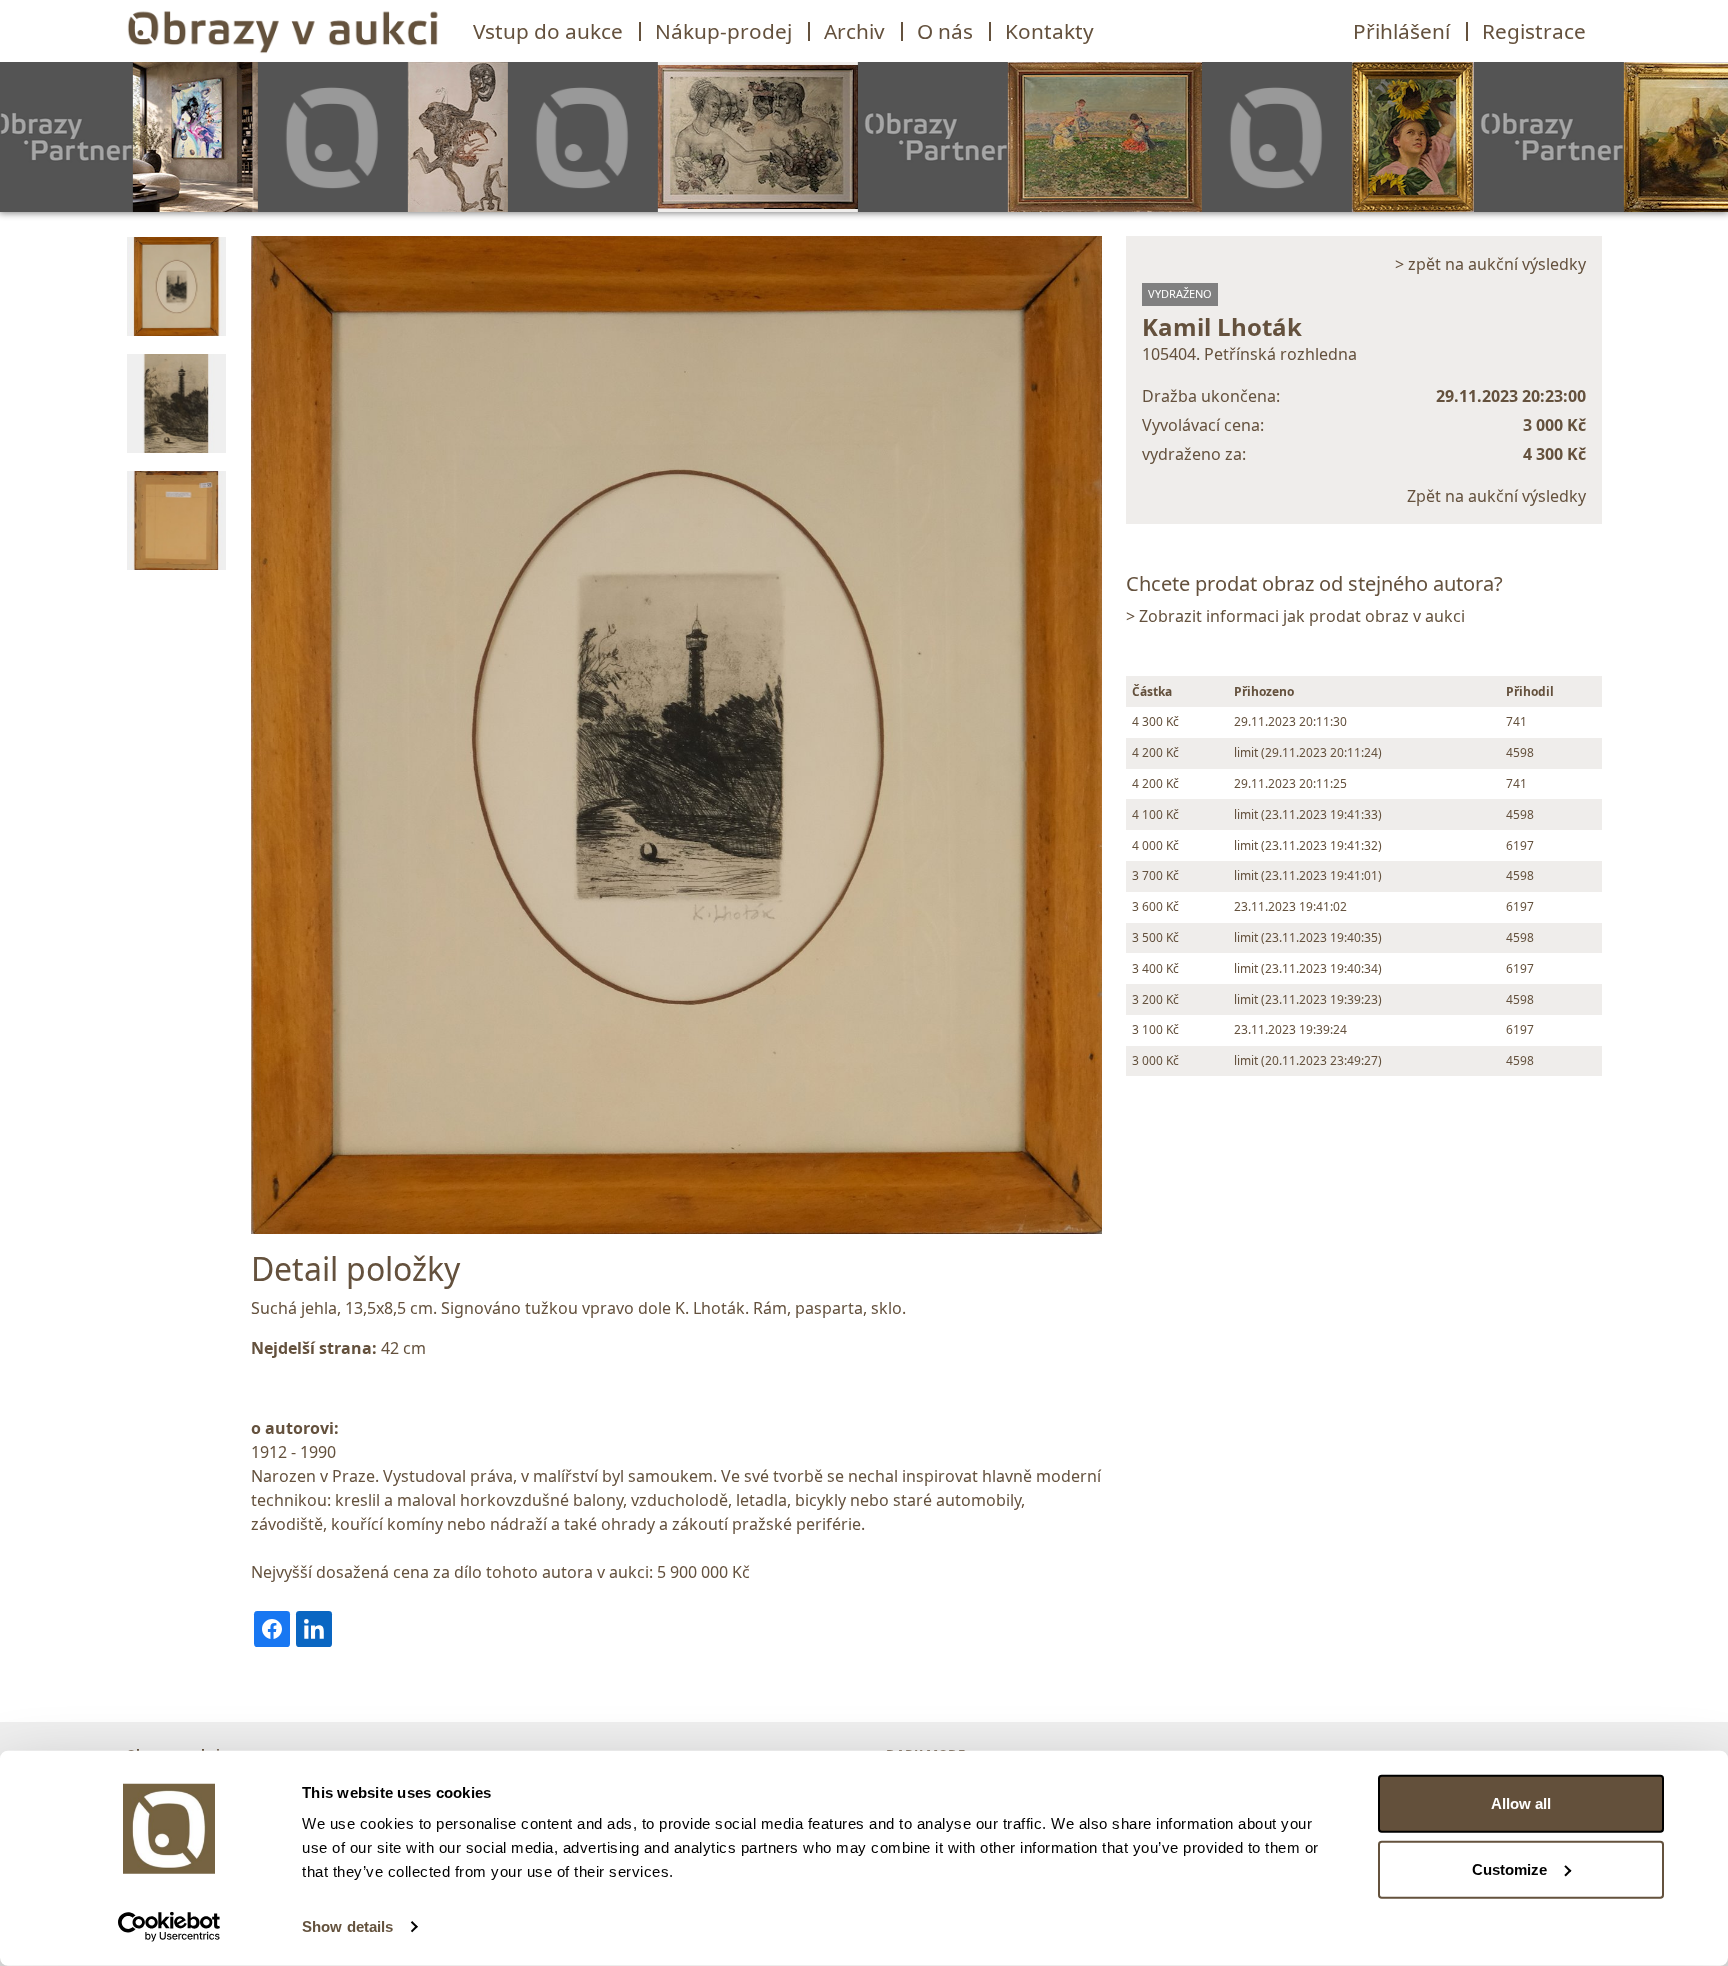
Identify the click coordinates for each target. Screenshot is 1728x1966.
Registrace (1534, 31)
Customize (1509, 1868)
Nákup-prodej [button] (723, 31)
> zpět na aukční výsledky (1490, 264)
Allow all (1521, 1803)
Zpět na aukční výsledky (1496, 496)
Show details (347, 1926)
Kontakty (1049, 31)
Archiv (854, 31)
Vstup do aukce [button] (548, 31)
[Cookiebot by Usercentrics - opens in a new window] (169, 1927)
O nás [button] (945, 31)
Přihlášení (1401, 31)
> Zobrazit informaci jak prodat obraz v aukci (1295, 616)
